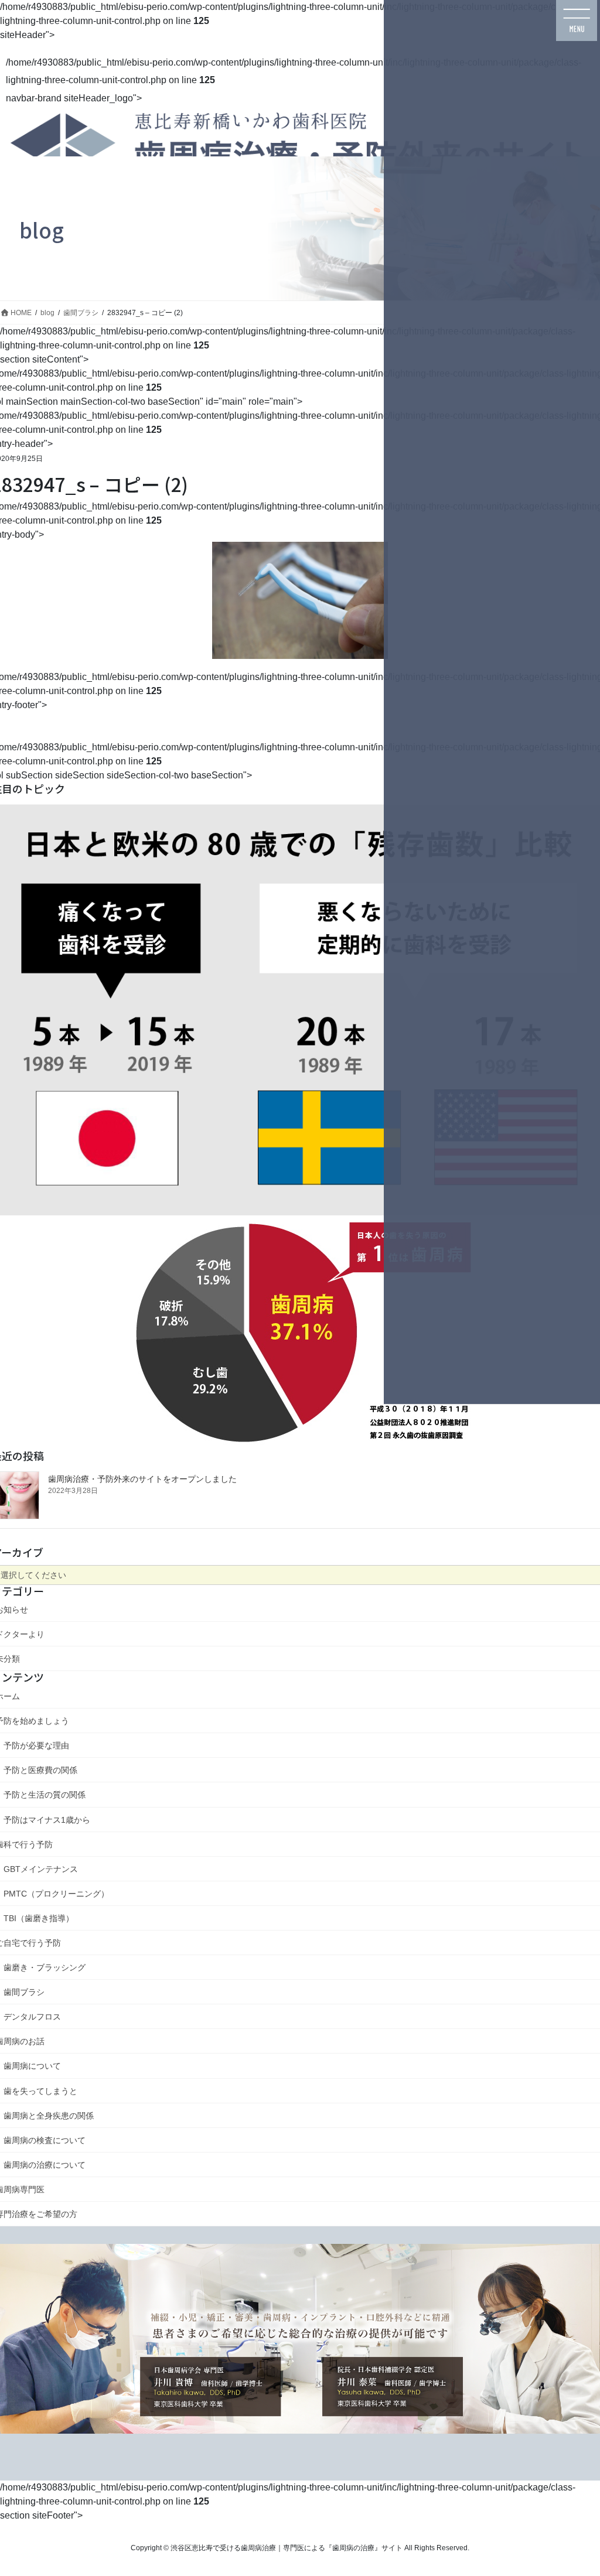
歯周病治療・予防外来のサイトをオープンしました (142, 1479)
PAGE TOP (566, 2478)
